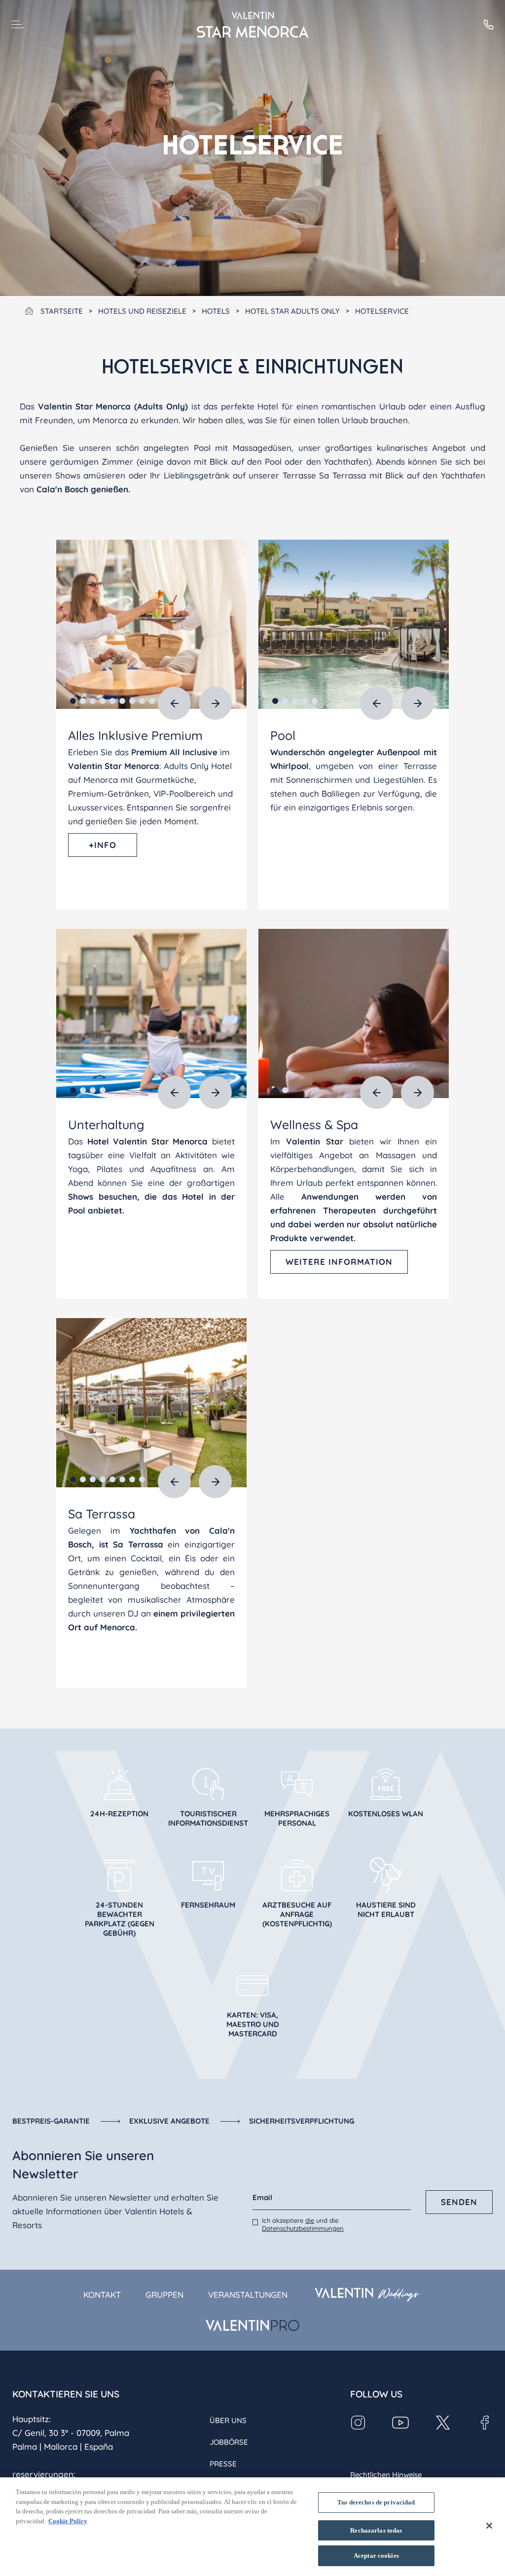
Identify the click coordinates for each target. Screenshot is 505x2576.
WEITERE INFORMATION (339, 1262)
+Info (103, 845)
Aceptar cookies (376, 2556)
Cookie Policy (68, 2521)
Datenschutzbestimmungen (303, 2228)
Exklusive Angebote (169, 2121)
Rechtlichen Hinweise (386, 2475)
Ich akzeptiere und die (303, 2224)
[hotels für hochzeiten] (367, 2295)
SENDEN (459, 2202)
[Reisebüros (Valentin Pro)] (252, 2325)
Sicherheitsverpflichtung (302, 2121)
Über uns (228, 2420)
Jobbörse (229, 2442)
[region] (252, 2527)
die (310, 2220)
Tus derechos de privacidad (376, 2502)
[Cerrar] (489, 2526)
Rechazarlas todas (376, 2530)
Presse (223, 2464)
